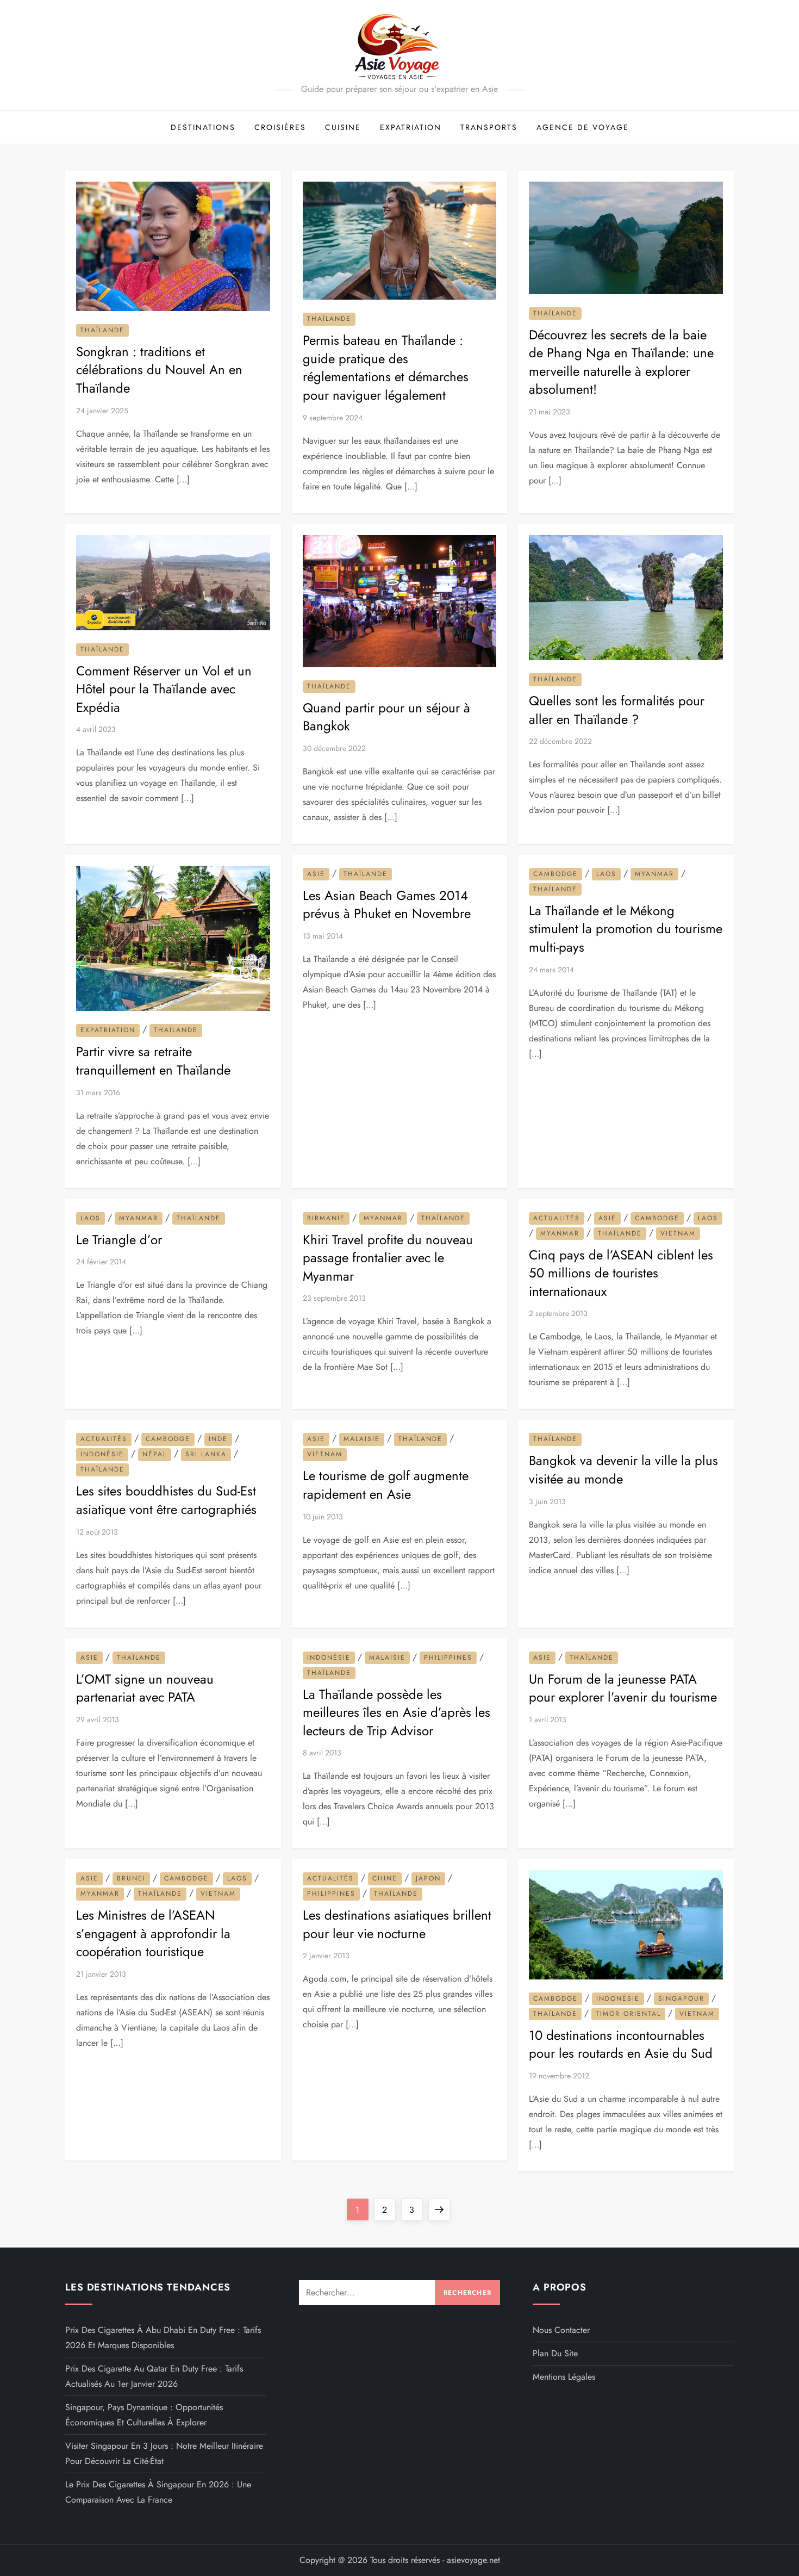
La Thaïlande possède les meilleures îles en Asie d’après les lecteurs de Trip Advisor (397, 1712)
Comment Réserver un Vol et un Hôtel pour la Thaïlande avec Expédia (164, 689)
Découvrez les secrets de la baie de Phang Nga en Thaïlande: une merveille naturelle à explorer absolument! (621, 362)
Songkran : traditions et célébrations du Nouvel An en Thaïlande (159, 370)
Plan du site (555, 2353)
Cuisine (343, 127)
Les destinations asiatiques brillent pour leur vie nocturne (397, 1924)
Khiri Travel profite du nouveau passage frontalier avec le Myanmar (388, 1258)
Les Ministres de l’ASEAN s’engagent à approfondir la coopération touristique (153, 1933)
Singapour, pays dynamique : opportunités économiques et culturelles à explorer (144, 2415)
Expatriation (411, 127)
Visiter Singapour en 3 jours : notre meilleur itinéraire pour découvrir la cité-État (164, 2453)
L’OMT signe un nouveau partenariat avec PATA (145, 1688)
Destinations (203, 127)
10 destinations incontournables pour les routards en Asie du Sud (621, 2044)
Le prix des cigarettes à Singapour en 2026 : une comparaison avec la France (158, 2492)
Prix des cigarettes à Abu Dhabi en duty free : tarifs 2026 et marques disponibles (163, 2338)
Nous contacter (561, 2330)
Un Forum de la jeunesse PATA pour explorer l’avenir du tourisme (623, 1688)
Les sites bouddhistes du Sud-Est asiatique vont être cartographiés (166, 1500)
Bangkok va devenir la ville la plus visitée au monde (623, 1470)
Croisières (280, 127)
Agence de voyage (583, 127)
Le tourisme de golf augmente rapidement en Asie (386, 1485)
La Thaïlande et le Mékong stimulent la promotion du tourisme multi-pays (626, 929)
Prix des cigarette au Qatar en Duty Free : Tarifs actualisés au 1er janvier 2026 (154, 2376)
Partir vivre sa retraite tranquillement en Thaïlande (153, 1061)
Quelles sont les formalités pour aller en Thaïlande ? (617, 710)
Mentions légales (564, 2377)
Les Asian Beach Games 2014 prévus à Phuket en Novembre (387, 905)
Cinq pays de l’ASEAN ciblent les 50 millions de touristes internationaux (621, 1273)
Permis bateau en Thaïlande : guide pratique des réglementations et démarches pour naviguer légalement (386, 368)
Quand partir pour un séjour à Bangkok (386, 717)
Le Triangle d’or (119, 1240)
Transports (489, 127)
